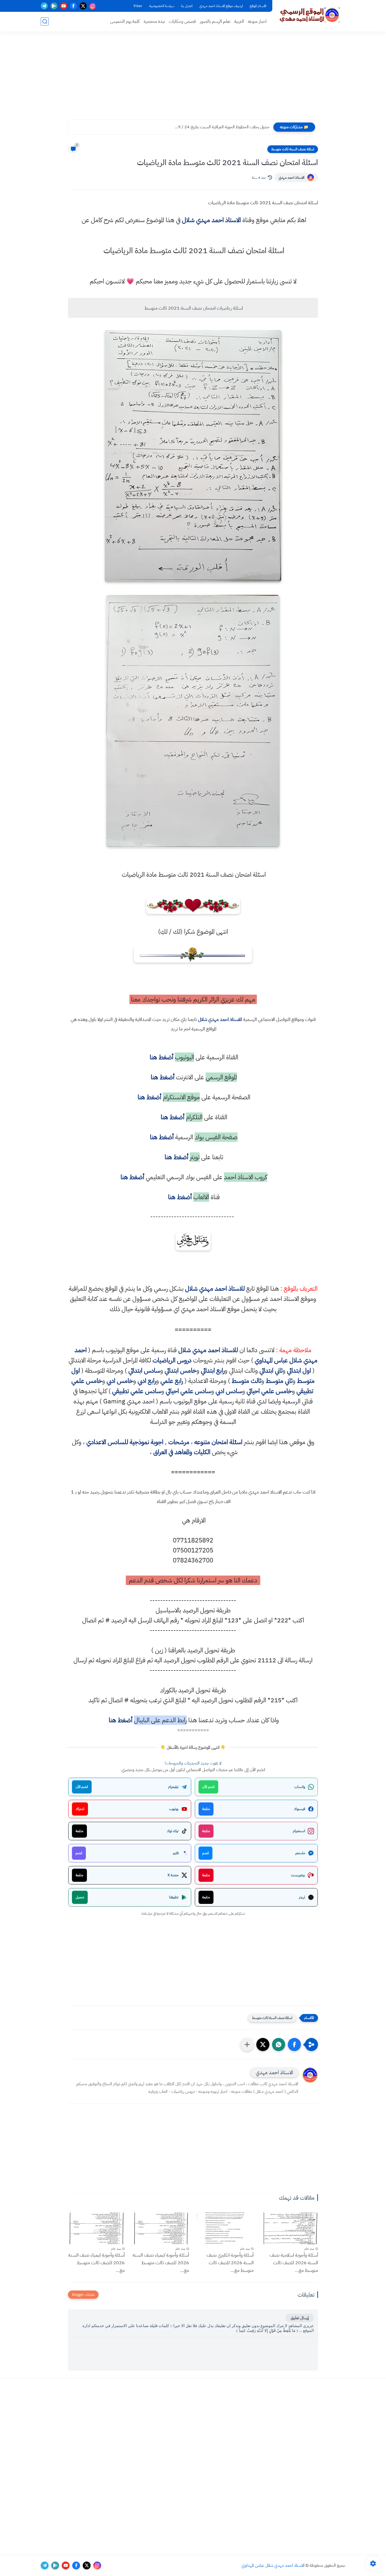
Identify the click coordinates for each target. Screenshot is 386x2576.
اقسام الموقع (258, 6)
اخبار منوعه (257, 21)
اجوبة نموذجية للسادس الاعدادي (125, 1442)
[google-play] (54, 6)
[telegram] (44, 6)
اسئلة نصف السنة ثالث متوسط (293, 149)
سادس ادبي (229, 1391)
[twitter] (83, 6)
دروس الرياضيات (172, 1360)
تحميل (80, 1897)
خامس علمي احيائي (269, 1391)
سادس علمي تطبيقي (137, 1391)
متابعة (206, 1809)
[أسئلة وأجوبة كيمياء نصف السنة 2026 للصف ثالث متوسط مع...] (161, 2228)
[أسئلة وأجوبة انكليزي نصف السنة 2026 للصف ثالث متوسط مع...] (225, 2228)
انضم (205, 1853)
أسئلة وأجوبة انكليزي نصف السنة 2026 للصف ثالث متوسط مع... (230, 2263)
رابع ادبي (147, 1381)
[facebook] (73, 6)
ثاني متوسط (279, 1381)
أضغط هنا (161, 1057)
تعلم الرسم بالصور (215, 21)
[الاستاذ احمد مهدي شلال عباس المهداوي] (310, 15)
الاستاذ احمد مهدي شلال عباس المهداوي (273, 2565)
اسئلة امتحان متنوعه (218, 1442)
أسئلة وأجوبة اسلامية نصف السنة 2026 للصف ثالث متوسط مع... (294, 2263)
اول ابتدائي (299, 1371)
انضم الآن (208, 1787)
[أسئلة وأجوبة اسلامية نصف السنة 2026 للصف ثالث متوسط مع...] (290, 2228)
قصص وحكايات (182, 21)
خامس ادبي (120, 1381)
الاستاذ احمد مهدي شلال (211, 220)
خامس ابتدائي (181, 1371)
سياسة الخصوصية (162, 6)
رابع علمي (172, 1381)
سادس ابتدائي (144, 1371)
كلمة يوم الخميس (125, 21)
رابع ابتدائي (213, 1371)
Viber (138, 6)
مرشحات (179, 1442)
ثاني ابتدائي (271, 1371)
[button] (294, 2045)
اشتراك (80, 1809)
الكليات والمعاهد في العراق (182, 1452)
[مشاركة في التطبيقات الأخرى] (247, 2045)
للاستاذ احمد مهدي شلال (220, 1019)
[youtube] (64, 6)
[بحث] (45, 21)
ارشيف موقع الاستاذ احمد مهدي (221, 6)
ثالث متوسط (246, 1381)
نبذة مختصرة (154, 21)
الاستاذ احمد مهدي (291, 178)
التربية (239, 21)
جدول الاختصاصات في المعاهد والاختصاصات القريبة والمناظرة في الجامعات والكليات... (204, 127)
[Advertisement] (193, 79)
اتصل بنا (187, 6)
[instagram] (93, 6)
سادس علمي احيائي (188, 1391)
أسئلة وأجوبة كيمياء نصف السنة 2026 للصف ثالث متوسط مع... (161, 2263)
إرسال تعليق (300, 2318)
